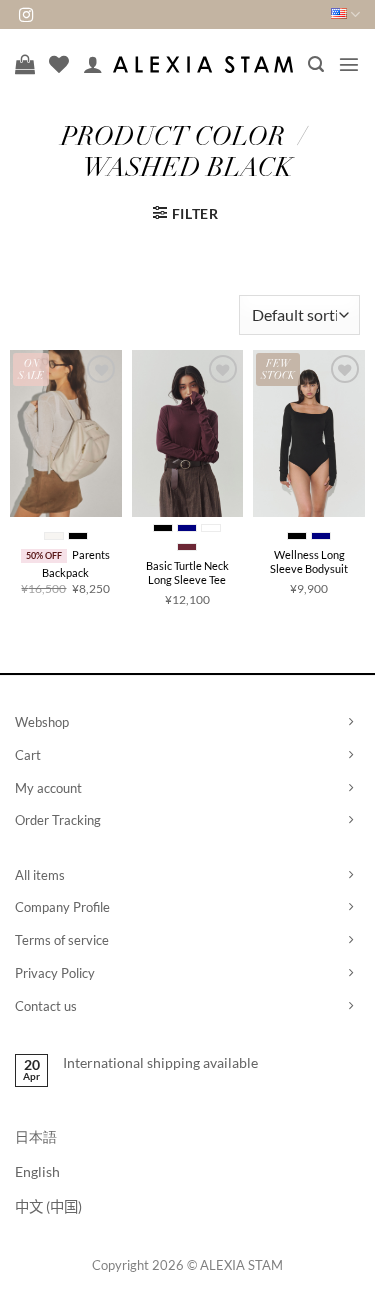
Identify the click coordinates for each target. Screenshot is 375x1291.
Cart (28, 755)
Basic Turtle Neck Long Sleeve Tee (187, 572)
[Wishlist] (59, 64)
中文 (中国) (48, 1206)
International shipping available (160, 1062)
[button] (316, 64)
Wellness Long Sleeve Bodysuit (309, 561)
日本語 (36, 1136)
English (37, 1171)
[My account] (93, 64)
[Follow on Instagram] (26, 16)
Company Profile (62, 907)
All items (40, 875)
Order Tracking (58, 820)
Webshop (42, 722)
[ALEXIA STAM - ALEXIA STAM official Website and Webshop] (203, 64)
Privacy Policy (55, 973)
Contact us (46, 1006)
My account (48, 788)
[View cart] (25, 64)
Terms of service (62, 940)
